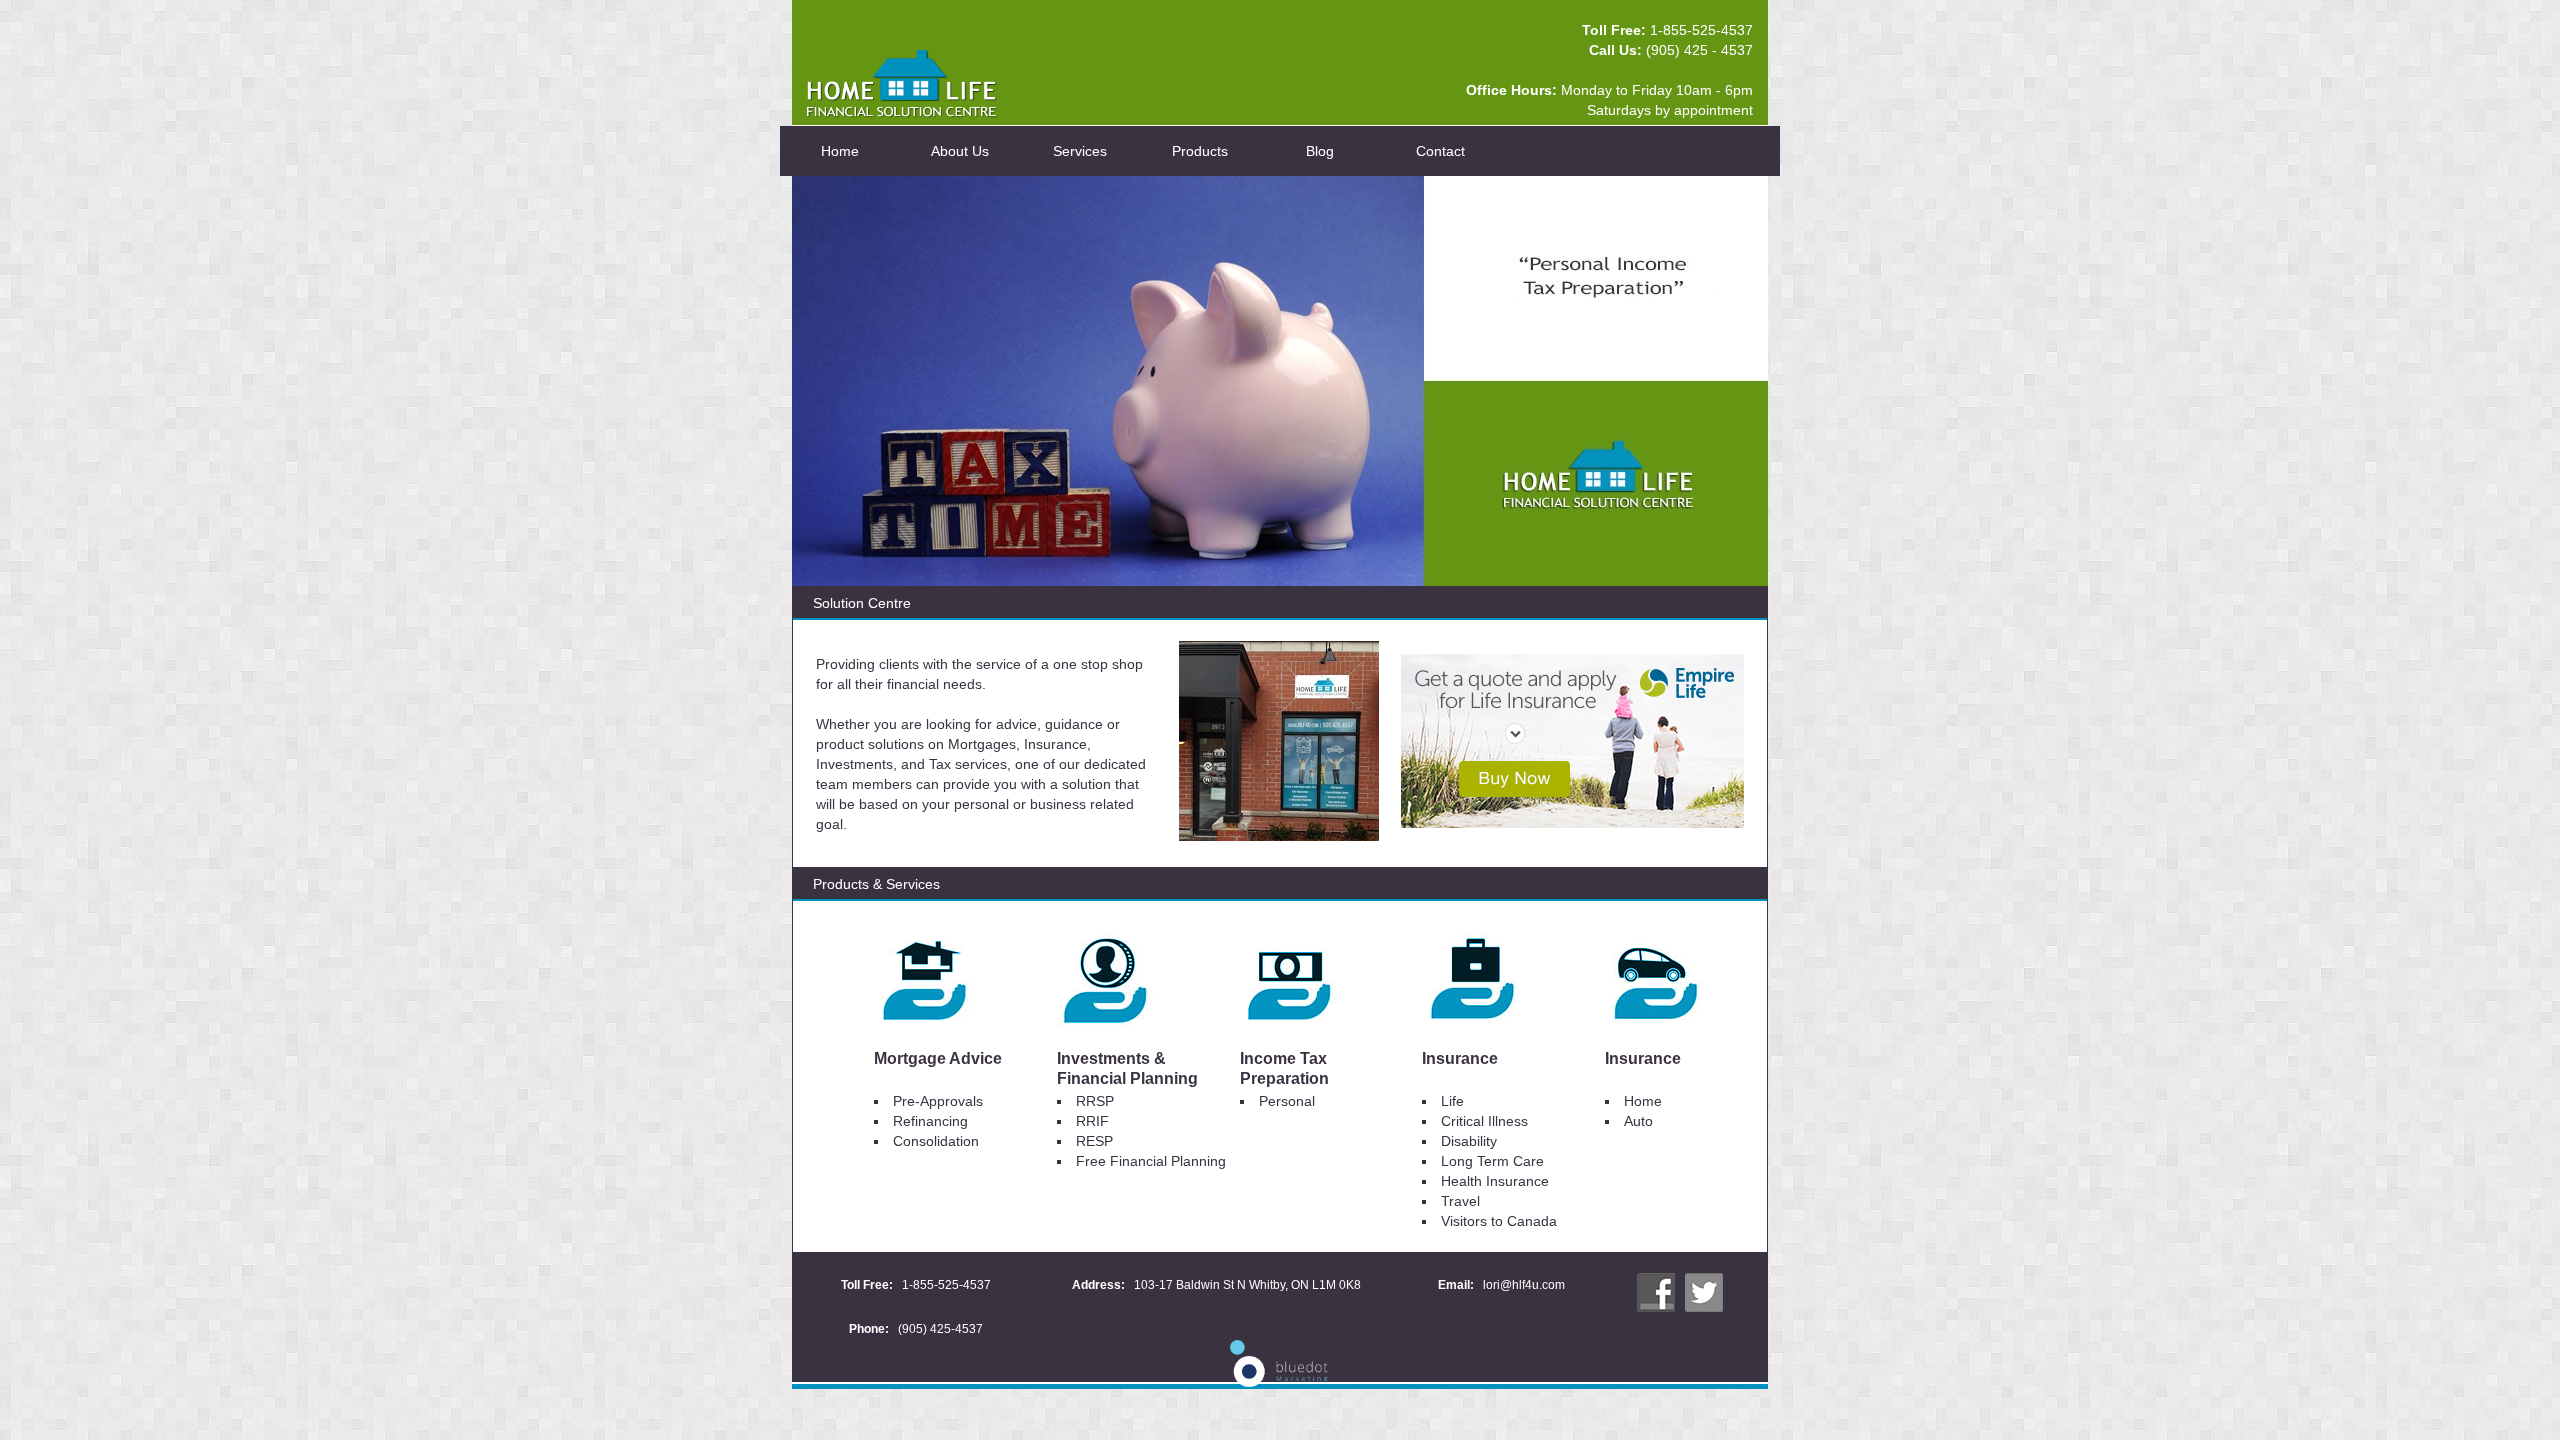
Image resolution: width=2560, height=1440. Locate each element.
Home (840, 151)
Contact (1440, 151)
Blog (1320, 151)
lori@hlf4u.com (1524, 1285)
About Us (960, 151)
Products (1200, 151)
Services (1080, 151)
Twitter (1704, 1292)
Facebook (1656, 1292)
